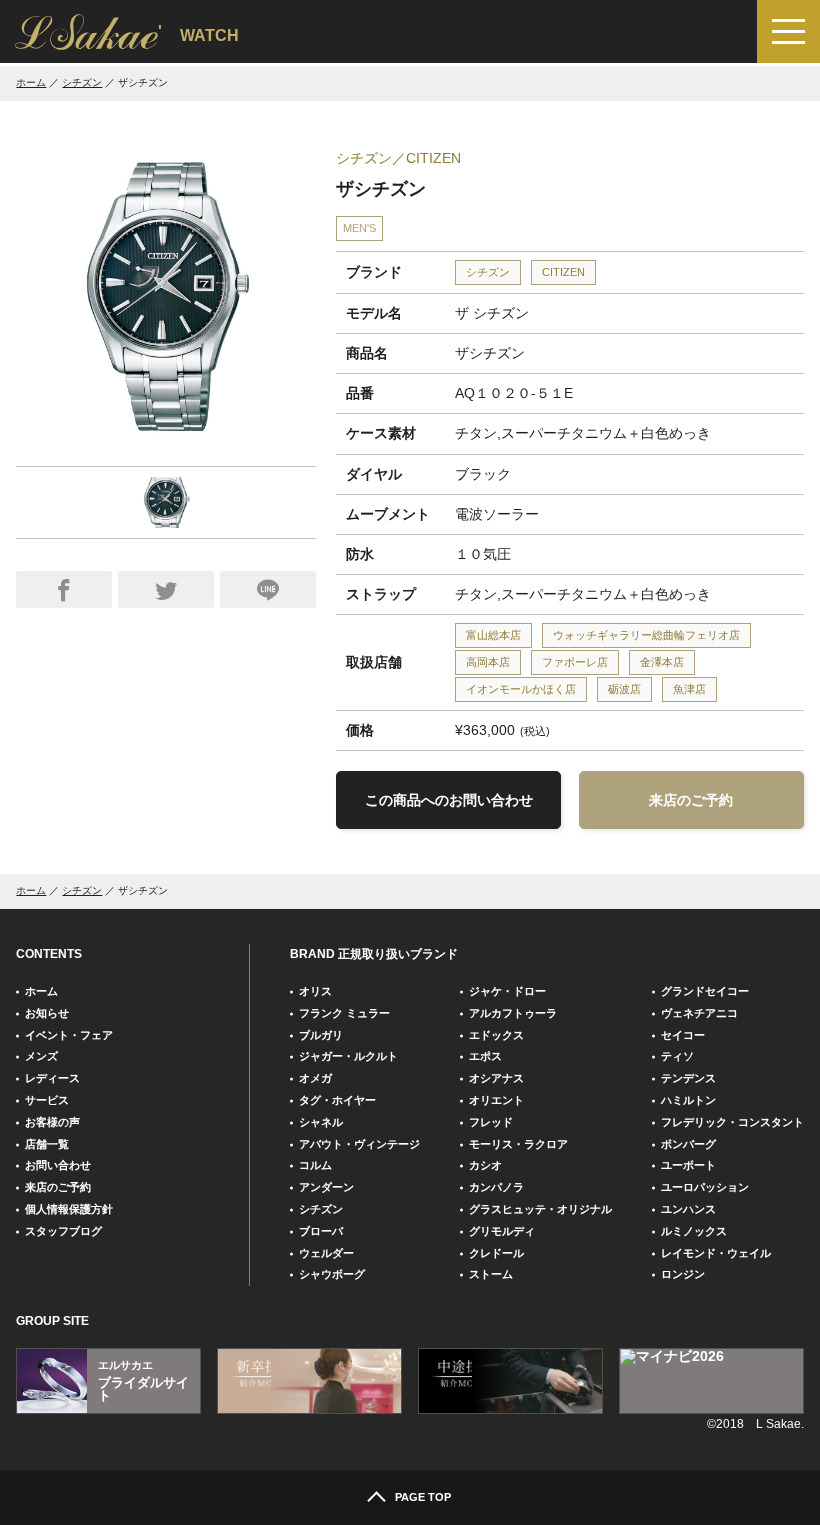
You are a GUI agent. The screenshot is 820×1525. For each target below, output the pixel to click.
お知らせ (47, 1013)
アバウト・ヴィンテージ (359, 1144)
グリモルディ (502, 1231)
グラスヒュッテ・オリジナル (540, 1209)
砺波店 (624, 689)
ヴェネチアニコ (699, 1013)
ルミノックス (694, 1231)
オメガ (315, 1078)
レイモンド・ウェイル (716, 1253)
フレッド (491, 1122)
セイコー (683, 1035)
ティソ (677, 1056)
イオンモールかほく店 (521, 689)
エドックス (496, 1035)
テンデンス (688, 1078)
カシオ (485, 1165)
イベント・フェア (69, 1035)
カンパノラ (496, 1187)
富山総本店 (493, 635)
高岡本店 (488, 662)
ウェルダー (326, 1253)
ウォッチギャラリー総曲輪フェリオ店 (646, 635)
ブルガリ (321, 1035)
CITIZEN (563, 272)
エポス (485, 1056)
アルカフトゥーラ (513, 1013)
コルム (315, 1165)
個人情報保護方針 (69, 1209)
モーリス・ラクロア (518, 1144)
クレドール (496, 1253)
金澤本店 (662, 662)
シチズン (82, 82)
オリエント (496, 1100)
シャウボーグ (332, 1274)
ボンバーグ (688, 1144)
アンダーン (326, 1187)
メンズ (41, 1056)
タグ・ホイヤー (337, 1100)
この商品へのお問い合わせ (449, 800)
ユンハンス (688, 1209)
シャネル (321, 1122)
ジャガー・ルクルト (348, 1056)
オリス (315, 991)
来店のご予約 (691, 800)
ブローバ (321, 1231)
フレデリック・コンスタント (732, 1122)
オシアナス (496, 1078)
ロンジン (683, 1274)
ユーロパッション (705, 1187)
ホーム (31, 82)
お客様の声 (52, 1122)
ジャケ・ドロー (507, 991)
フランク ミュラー (344, 1013)
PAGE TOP (423, 1497)
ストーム (491, 1274)
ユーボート (688, 1165)
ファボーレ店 (575, 662)
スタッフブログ (63, 1231)
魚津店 (689, 689)
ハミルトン (688, 1100)
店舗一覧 (47, 1144)
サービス (47, 1100)
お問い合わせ (58, 1165)
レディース (52, 1078)
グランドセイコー (705, 991)
